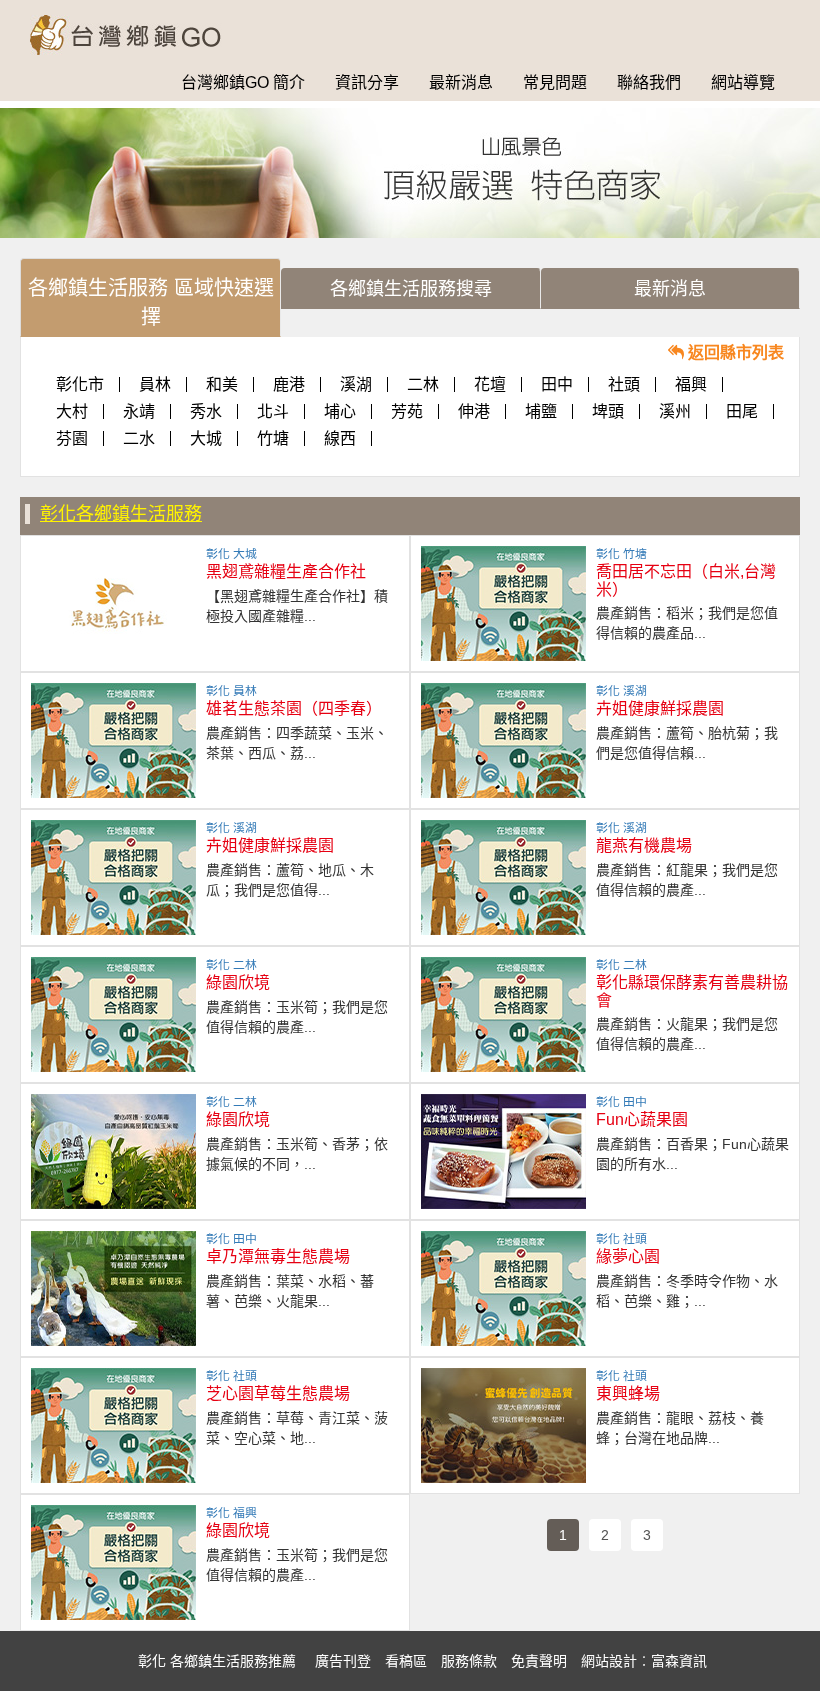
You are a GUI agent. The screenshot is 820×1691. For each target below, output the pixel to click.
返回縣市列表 (734, 352)
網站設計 (609, 1661)
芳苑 (407, 411)
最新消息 (461, 82)
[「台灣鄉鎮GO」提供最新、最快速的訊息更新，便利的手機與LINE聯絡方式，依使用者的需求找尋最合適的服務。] (137, 25)
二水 (139, 438)
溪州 (675, 411)
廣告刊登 (343, 1661)
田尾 (742, 411)
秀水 (206, 411)
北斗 (273, 411)
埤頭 (608, 411)
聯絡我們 (649, 82)
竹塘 (273, 438)
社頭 (624, 384)
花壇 (490, 384)
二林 (423, 384)
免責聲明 (539, 1661)
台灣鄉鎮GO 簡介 (243, 82)
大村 (72, 411)
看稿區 (406, 1661)
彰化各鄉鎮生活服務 (121, 514)
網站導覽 (743, 82)
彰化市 (80, 384)
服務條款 (469, 1661)
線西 (340, 438)
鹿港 (289, 384)
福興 (691, 384)
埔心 (340, 411)
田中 (557, 384)
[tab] (150, 297)
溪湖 (356, 384)
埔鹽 (541, 411)
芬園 (72, 438)
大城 (206, 438)
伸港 (474, 411)
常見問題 (555, 82)
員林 (155, 384)
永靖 (139, 411)
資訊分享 (367, 82)
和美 (222, 384)
